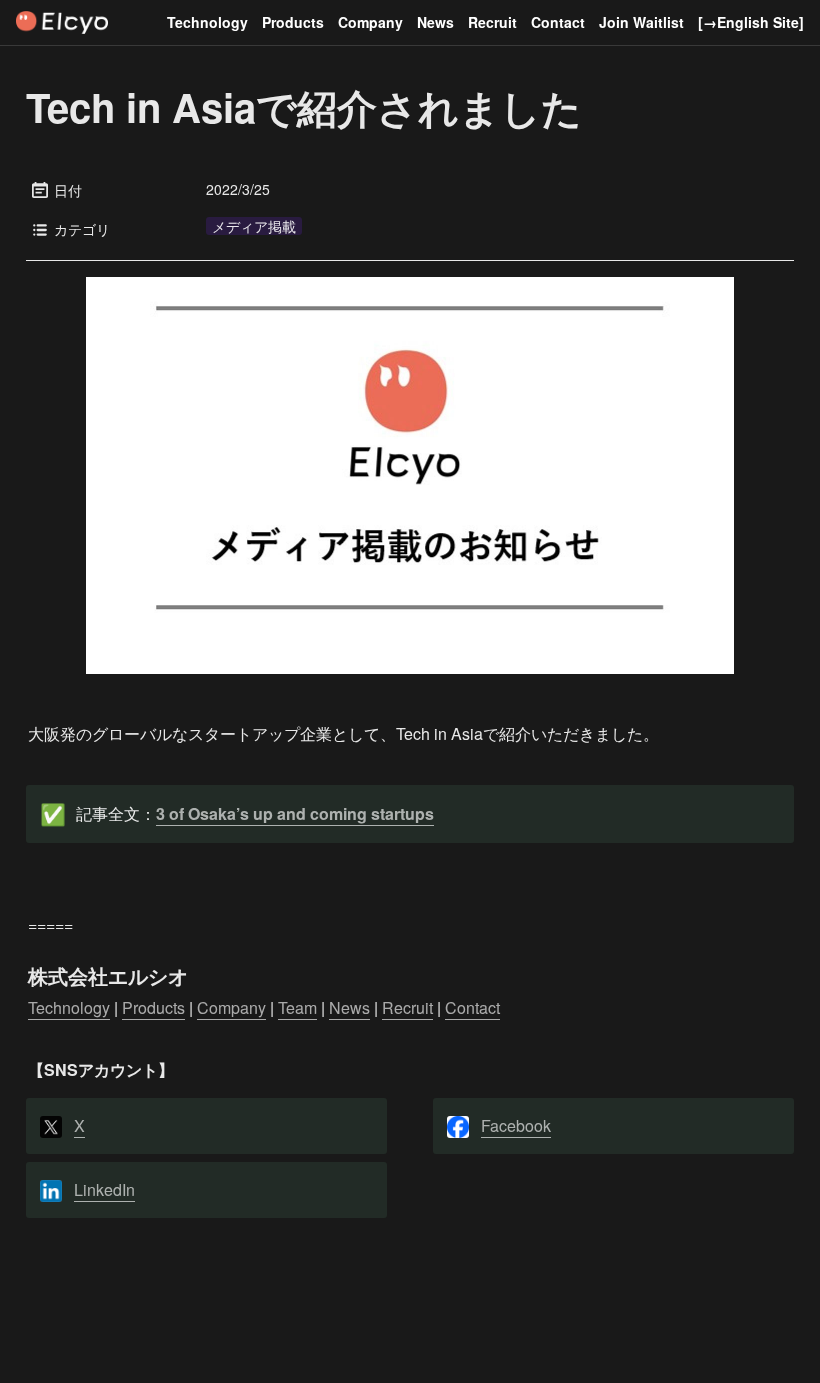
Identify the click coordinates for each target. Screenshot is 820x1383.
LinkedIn (104, 1189)
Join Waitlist (641, 22)
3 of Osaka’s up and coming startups (295, 813)
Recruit (492, 22)
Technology (207, 22)
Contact (558, 22)
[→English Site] (751, 22)
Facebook (516, 1125)
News (435, 22)
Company (370, 22)
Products (293, 22)
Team (297, 1007)
